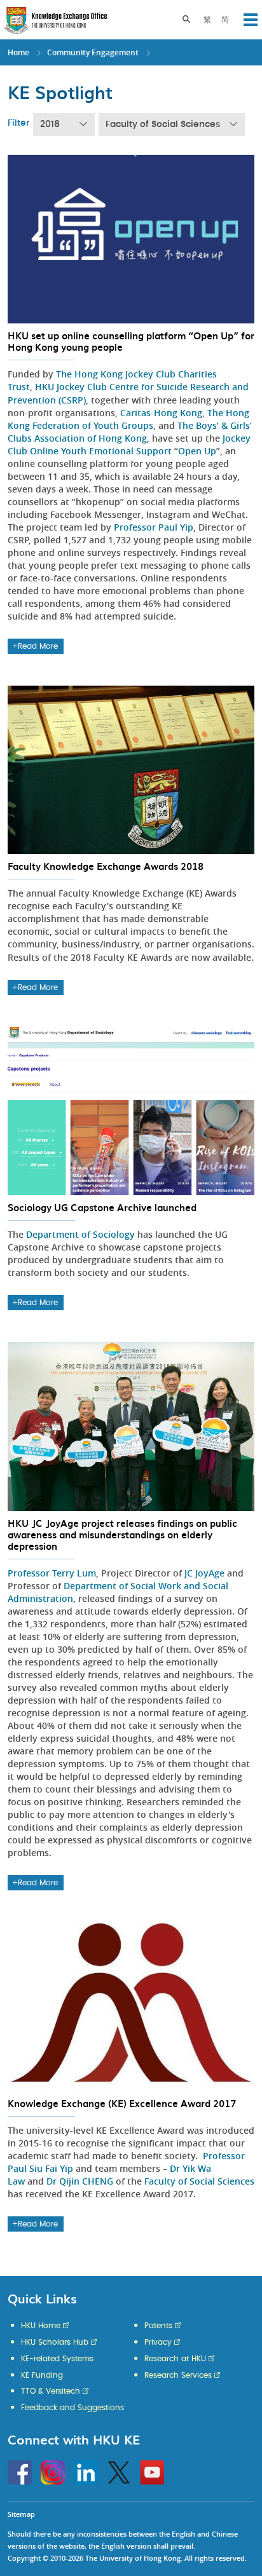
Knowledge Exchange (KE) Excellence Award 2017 (122, 2103)
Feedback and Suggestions (72, 2408)
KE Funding (42, 2375)
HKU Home (41, 2326)
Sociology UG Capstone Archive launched (102, 1207)
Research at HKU (175, 2359)
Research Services (178, 2375)
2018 (50, 125)
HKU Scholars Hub (55, 2342)
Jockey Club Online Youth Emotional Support (129, 444)
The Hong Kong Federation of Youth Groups (128, 419)
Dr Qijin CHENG (80, 2181)
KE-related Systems (57, 2359)
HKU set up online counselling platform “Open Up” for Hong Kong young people (131, 341)
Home (18, 52)
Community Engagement (93, 52)
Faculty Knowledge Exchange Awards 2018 (106, 866)
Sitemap (21, 2514)
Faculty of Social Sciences (163, 125)
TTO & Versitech (51, 2391)
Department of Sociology (80, 1234)
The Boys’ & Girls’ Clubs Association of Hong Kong (130, 432)
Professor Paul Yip (154, 527)
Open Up (197, 451)
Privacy (158, 2342)
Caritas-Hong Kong (161, 413)
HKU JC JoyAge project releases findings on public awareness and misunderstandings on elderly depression (122, 1535)
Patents (158, 2326)
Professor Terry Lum (52, 1573)
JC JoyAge (204, 1573)
